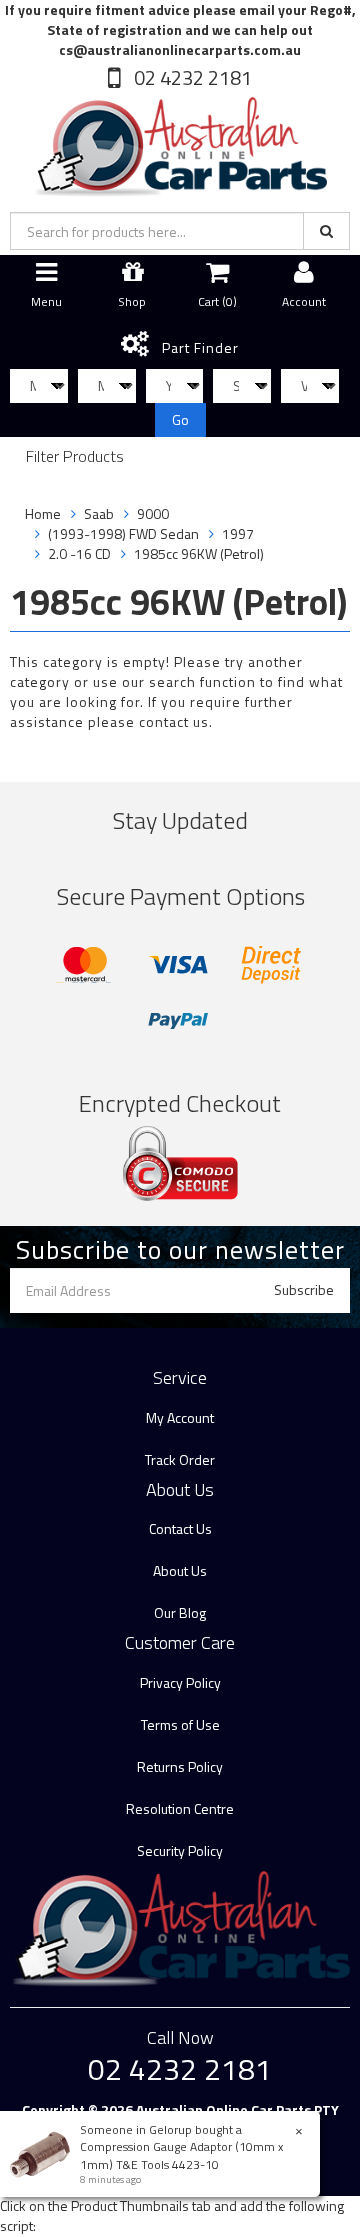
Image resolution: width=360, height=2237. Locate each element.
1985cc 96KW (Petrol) (199, 553)
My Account (180, 1417)
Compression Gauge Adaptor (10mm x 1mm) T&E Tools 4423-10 (181, 2155)
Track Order (180, 1459)
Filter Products (75, 457)
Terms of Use (180, 1724)
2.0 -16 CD (79, 553)
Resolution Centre (180, 1808)
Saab (99, 513)
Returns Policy (180, 1766)
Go (180, 419)
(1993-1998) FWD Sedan (123, 533)
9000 (153, 513)
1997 (238, 533)
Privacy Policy (180, 1682)
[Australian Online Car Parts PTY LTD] (180, 142)
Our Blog (180, 1612)
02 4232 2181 (191, 77)
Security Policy (180, 1850)
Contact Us (180, 1528)
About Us (180, 1570)
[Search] (326, 231)
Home (43, 513)
